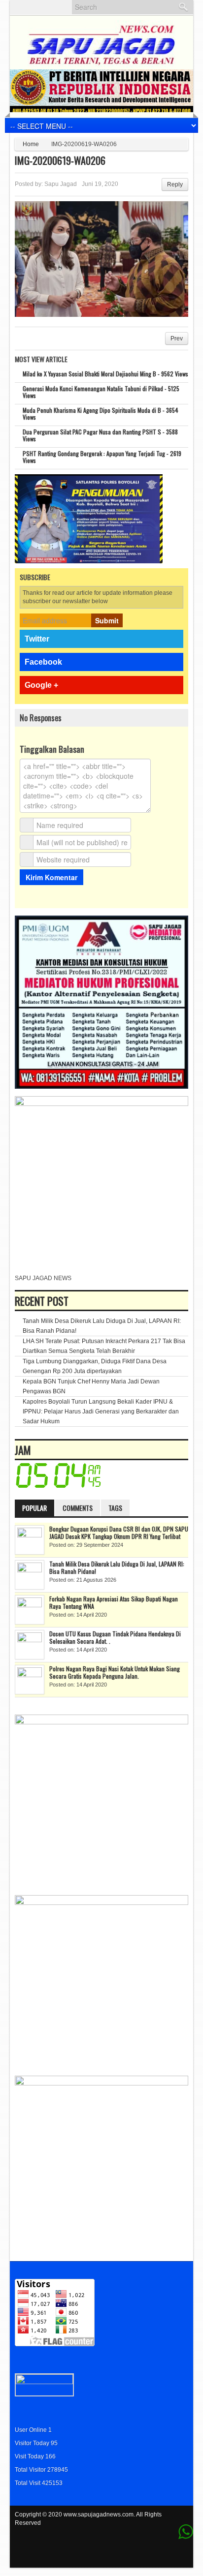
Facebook (43, 662)
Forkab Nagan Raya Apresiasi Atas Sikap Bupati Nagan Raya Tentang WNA (114, 1602)
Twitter (37, 639)
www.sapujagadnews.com (99, 2515)
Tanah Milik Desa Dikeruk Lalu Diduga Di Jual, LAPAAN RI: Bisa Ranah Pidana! (117, 1567)
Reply (175, 184)
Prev (177, 338)
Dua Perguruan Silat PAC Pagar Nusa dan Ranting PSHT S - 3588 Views (100, 435)
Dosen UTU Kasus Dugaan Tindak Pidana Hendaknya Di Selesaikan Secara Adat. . (115, 1637)
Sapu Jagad (61, 184)
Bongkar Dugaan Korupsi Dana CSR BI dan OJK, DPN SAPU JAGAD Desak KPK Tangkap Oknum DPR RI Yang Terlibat (119, 1533)
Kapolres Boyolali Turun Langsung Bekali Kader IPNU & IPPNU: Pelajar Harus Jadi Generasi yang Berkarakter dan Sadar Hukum (101, 1411)
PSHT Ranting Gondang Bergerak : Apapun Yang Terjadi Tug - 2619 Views (102, 457)
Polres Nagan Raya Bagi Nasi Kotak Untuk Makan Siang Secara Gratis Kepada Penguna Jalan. (115, 1672)
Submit (107, 620)
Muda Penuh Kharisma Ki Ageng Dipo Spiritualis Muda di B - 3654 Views (101, 414)
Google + (41, 685)
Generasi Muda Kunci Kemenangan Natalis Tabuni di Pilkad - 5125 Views (101, 392)
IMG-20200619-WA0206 (60, 160)
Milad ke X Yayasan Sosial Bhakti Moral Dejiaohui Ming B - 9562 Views (105, 374)
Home (31, 144)
